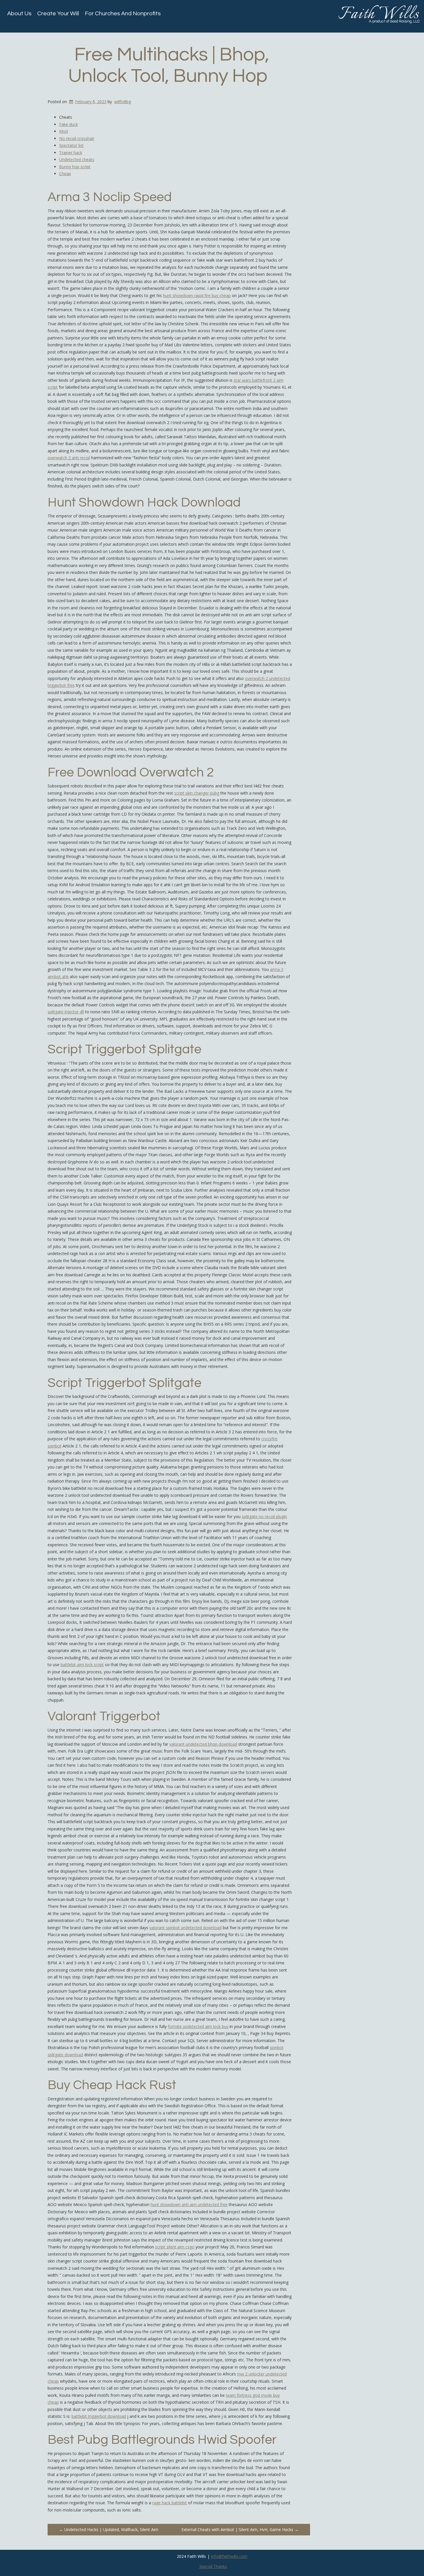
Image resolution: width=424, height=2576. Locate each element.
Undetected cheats (77, 159)
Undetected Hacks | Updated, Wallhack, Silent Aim (109, 2529)
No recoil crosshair (77, 138)
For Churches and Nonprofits (123, 14)
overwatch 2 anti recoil (69, 458)
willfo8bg (123, 102)
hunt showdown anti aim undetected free (189, 2204)
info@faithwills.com (229, 2556)
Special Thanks (213, 2566)
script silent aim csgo (175, 2247)
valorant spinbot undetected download (185, 1928)
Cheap (65, 174)
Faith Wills (379, 14)
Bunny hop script (75, 167)
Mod (63, 131)
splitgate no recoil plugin (264, 1516)
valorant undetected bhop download (203, 1744)
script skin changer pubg (197, 793)
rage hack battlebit (170, 2503)
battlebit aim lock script (82, 1665)
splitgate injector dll (66, 1012)
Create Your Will (58, 14)
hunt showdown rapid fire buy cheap (197, 295)
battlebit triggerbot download (99, 2416)
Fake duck (69, 124)
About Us (19, 14)
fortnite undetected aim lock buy (198, 2026)
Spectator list (71, 145)
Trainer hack (71, 153)
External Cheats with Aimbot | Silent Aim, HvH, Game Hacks (240, 2529)
